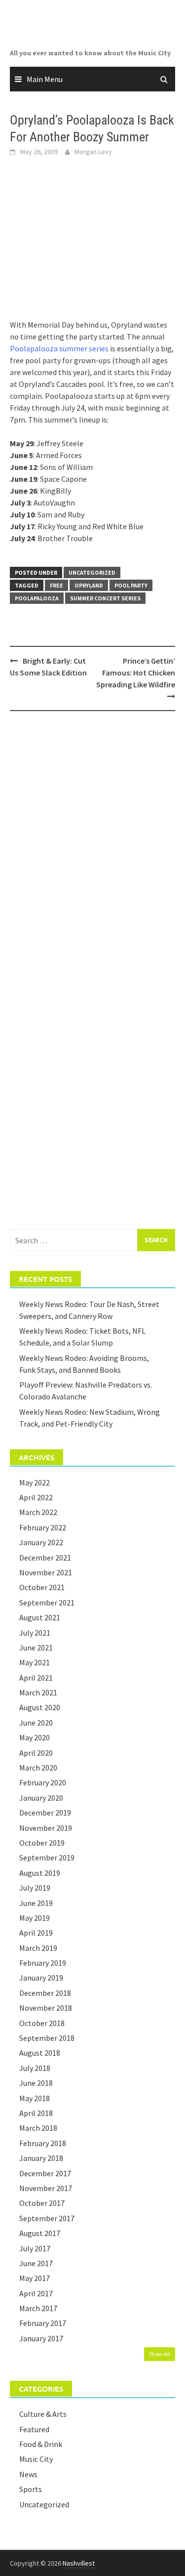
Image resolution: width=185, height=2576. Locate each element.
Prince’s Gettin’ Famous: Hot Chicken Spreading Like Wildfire (136, 673)
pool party (131, 585)
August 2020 (40, 1707)
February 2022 (43, 1527)
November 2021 (46, 1572)
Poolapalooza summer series (59, 348)
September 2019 (47, 1858)
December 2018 (45, 1993)
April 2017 (36, 2293)
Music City (36, 2459)
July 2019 (35, 1888)
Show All (160, 2354)
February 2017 (43, 2323)
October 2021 (42, 1587)
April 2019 (36, 1933)
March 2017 (38, 2308)
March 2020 (38, 1768)
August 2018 (40, 2053)
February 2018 (43, 2143)
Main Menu (45, 79)
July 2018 (35, 2068)
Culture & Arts (43, 2414)
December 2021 (45, 1558)
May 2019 (35, 1918)
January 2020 (41, 1798)
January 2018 (41, 2158)
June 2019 (36, 1903)
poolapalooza (37, 598)
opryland (89, 585)
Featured (34, 2429)
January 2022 (41, 1542)
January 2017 (41, 2338)
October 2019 (42, 1843)
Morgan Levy (93, 152)
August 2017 (40, 2233)
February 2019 (43, 1963)
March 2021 (38, 1692)
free (56, 585)
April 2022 (36, 1497)
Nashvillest (79, 2563)
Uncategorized (92, 572)
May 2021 (35, 1662)
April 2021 (36, 1678)
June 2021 (36, 1647)
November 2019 (46, 1828)
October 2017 (42, 2203)
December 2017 (45, 2173)
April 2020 (36, 1753)
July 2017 (35, 2248)
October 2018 (42, 2023)
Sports (31, 2489)
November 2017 (46, 2188)
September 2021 (47, 1603)
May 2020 (35, 1737)
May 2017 (35, 2278)
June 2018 (36, 2083)
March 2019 (38, 1948)
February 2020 (43, 1782)
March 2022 (38, 1512)
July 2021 (35, 1633)
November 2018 (46, 2008)
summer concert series (105, 598)
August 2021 (40, 1617)
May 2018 (35, 2098)
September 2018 (47, 2038)
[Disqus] (92, 846)
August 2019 (40, 1873)
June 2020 (36, 1723)
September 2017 (47, 2218)
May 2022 (35, 1482)
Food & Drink (41, 2444)
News (28, 2474)
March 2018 (38, 2128)
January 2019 (41, 1978)
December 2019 (45, 1813)
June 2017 (36, 2263)
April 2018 (36, 2113)
